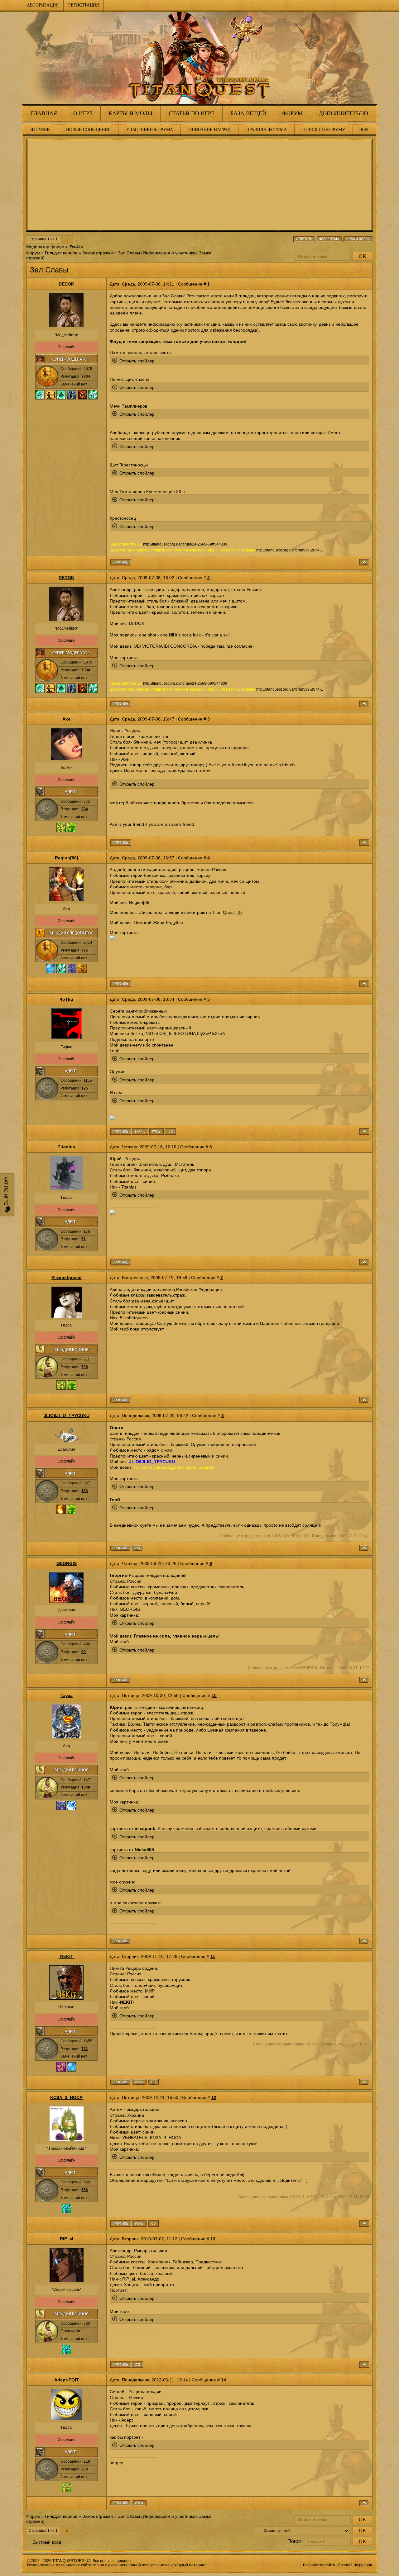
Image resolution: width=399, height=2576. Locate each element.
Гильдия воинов (61, 253)
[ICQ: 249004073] (153, 2224)
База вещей (248, 113)
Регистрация (84, 5)
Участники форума (150, 130)
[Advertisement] (199, 185)
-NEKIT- (67, 1956)
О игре (83, 113)
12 (214, 2097)
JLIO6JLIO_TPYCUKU (67, 1416)
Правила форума (267, 130)
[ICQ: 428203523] (170, 1132)
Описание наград (210, 130)
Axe (66, 719)
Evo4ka (76, 247)
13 (213, 2239)
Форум (292, 113)
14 (224, 2380)
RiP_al (67, 2239)
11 (213, 1956)
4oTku (67, 999)
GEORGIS (67, 1563)
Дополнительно (344, 113)
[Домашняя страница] (156, 1132)
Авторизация (43, 5)
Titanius (66, 1147)
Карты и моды (130, 113)
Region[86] (67, 858)
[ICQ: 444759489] (138, 1548)
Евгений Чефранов (355, 2565)
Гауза (67, 1695)
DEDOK (66, 284)
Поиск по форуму (324, 130)
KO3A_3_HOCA (66, 2097)
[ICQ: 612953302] (153, 2082)
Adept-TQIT (67, 2380)
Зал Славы (129, 253)
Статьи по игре (192, 113)
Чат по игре (6, 1191)
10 (214, 1695)
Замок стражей (98, 253)
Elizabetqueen (67, 1278)
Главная (44, 113)
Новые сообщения (88, 130)
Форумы (41, 130)
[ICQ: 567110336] (138, 2365)
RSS (365, 130)
